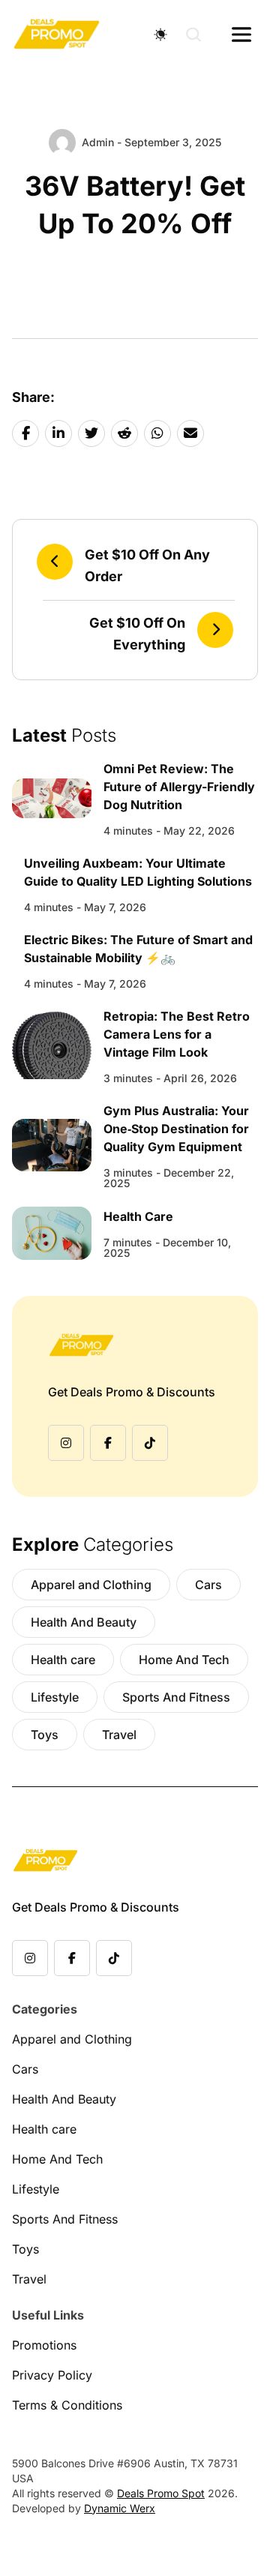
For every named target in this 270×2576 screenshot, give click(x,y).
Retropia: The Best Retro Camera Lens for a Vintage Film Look (177, 1034)
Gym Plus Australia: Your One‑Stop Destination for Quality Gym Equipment (176, 1129)
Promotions (44, 2345)
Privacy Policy (52, 2375)
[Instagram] (66, 1443)
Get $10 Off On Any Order (147, 565)
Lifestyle (55, 1697)
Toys (45, 1735)
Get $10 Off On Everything (137, 634)
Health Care (138, 1216)
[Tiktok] (150, 1443)
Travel (119, 1735)
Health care (63, 1660)
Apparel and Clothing (91, 1585)
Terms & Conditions (67, 2405)
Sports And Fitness (176, 1697)
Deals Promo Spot (161, 2493)
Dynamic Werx (120, 2508)
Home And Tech (184, 1660)
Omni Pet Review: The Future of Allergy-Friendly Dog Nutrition (179, 787)
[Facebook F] (108, 1443)
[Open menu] (241, 34)
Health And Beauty (84, 1622)
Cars (208, 1585)
